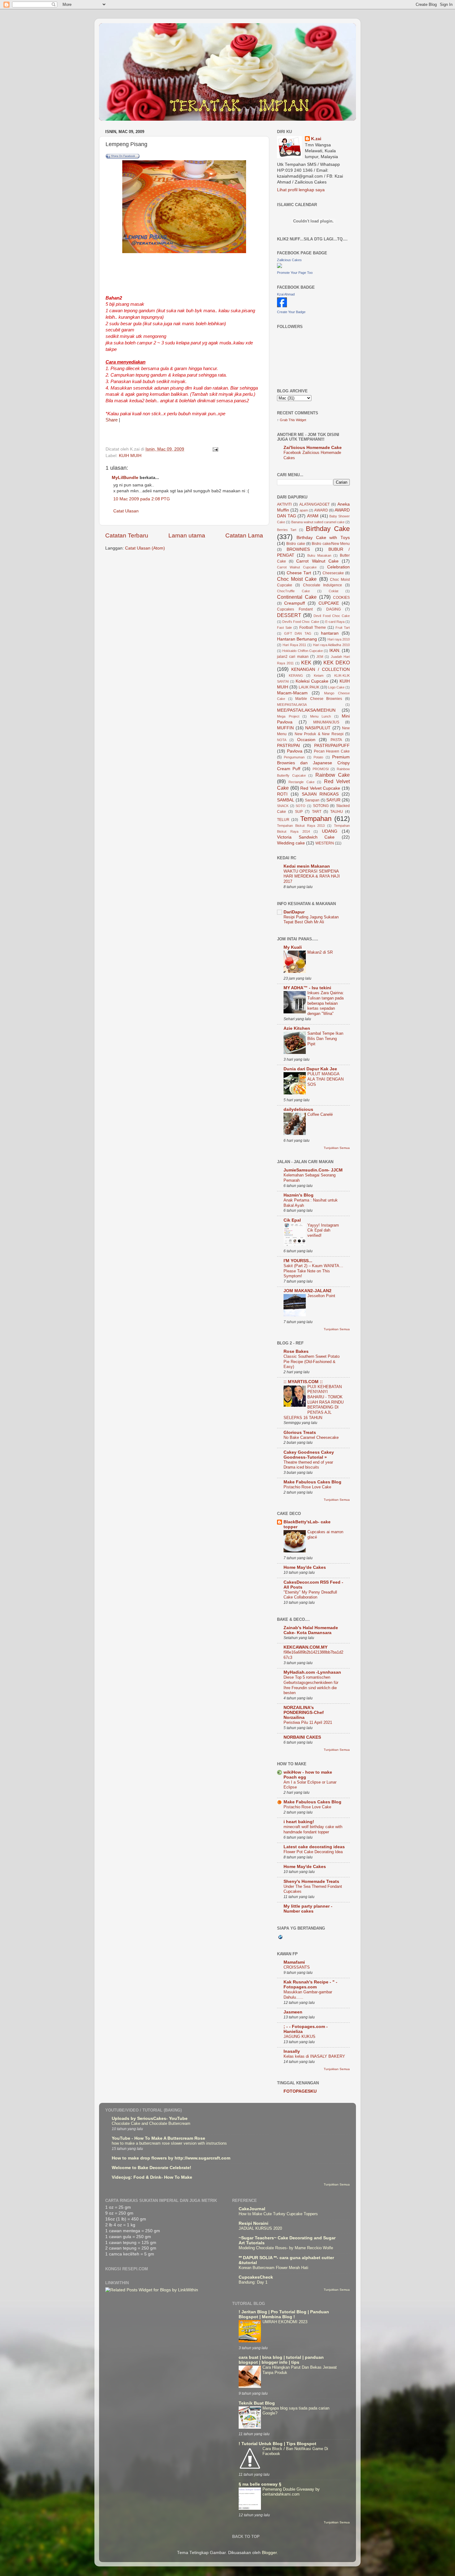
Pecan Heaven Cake (332, 751)
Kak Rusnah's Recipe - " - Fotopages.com (310, 1985)
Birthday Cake (328, 529)
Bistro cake (296, 544)
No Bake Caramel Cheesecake (311, 1437)
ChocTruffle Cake (293, 591)
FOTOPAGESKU (300, 2091)
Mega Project (288, 716)
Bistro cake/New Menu (331, 544)
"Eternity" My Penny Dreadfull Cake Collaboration (310, 1595)
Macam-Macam (292, 693)
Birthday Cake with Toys (323, 538)
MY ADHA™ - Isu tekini (307, 988)
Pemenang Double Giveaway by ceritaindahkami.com (291, 2492)
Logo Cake (336, 687)
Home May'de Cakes (305, 1567)
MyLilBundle (125, 478)
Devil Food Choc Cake (332, 616)
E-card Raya (335, 622)
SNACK (283, 806)
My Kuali (293, 947)
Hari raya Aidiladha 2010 (331, 645)
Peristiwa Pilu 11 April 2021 (308, 1722)
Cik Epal (292, 1220)
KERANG (296, 675)
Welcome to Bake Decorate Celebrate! (152, 2168)
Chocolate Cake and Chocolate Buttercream (151, 2123)
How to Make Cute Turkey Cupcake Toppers (278, 2214)
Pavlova (295, 751)
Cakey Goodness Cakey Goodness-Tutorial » (309, 1455)
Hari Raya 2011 (295, 645)
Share (112, 420)
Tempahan (316, 819)
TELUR (283, 820)
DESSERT (289, 615)
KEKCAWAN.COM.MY (305, 1647)
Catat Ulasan (126, 511)
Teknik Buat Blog (257, 2403)
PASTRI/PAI (288, 746)
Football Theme (313, 628)
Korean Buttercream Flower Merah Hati (273, 2268)
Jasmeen (293, 2012)
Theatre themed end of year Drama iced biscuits (308, 1465)
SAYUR (333, 800)
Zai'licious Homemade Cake (313, 448)
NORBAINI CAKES (302, 1737)
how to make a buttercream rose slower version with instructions (169, 2143)
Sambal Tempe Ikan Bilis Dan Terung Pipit (325, 1038)
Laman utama (187, 535)
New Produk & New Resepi (319, 734)
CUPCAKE (329, 603)
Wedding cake (291, 843)
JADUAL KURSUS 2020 (260, 2228)
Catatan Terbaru (127, 535)
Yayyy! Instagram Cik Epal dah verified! (323, 1230)
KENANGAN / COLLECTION (321, 669)
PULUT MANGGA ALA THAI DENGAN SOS (325, 1079)
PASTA (336, 740)
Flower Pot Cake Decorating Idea (313, 1852)
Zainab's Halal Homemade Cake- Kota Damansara (311, 1630)
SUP (299, 812)
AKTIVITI (284, 504)
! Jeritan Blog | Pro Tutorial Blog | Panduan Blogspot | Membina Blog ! (284, 2314)
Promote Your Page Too (295, 273)
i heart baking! (299, 1822)
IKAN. (335, 651)
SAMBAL (286, 800)
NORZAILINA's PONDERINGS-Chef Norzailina (304, 1713)
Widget (301, 420)
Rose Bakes (296, 1351)
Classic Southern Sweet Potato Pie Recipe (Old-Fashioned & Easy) (312, 1361)
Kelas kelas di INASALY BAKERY (314, 2056)
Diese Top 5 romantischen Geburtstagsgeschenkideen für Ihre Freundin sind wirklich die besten (311, 1685)
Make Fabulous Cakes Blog (312, 1482)
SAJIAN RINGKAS (320, 794)
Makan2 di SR (320, 952)
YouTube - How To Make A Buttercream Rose (158, 2138)
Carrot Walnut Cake (317, 561)
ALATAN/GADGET (314, 504)
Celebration (338, 567)
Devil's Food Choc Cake (301, 622)
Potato (318, 757)
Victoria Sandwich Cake (306, 837)
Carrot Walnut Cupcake (297, 567)
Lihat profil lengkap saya (301, 190)
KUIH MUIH (130, 456)
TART (317, 812)
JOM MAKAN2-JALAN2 (308, 1291)
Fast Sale (284, 628)
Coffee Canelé (320, 1114)
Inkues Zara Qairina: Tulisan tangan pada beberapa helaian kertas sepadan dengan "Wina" (326, 1003)
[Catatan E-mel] (215, 449)
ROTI (282, 794)
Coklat (334, 591)
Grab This (288, 420)
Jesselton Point (321, 1296)
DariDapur (294, 912)
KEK (306, 662)
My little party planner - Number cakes (308, 1909)
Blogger (269, 2553)
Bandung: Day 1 (253, 2282)
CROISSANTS (297, 1967)
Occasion (306, 740)
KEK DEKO (337, 662)
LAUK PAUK (309, 687)
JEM (320, 657)
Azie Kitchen (297, 1028)
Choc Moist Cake (297, 579)
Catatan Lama (244, 535)
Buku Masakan (319, 555)
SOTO (301, 806)
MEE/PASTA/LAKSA (292, 705)
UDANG (330, 831)
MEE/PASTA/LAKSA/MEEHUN (306, 710)
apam (304, 510)
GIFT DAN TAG (298, 633)
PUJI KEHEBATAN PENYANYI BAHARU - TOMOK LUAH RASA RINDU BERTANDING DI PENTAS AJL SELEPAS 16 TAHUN (314, 1402)
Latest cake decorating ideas (314, 1847)
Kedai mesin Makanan (307, 866)
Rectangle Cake (301, 782)
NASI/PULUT (318, 728)
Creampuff (295, 603)
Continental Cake (297, 597)
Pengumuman (294, 757)
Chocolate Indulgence (323, 585)
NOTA (282, 740)
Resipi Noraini (253, 2223)
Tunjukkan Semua (337, 1148)
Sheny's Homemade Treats (311, 1881)
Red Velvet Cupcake (320, 788)
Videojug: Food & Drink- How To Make (152, 2177)
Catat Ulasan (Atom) (145, 548)
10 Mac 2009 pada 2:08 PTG (142, 499)
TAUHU (337, 812)
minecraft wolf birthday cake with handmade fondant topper (313, 1829)
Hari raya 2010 (339, 639)
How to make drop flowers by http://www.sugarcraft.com (171, 2158)
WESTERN (325, 843)
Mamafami (294, 1962)
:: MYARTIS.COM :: (303, 1382)
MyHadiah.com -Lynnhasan (312, 1672)
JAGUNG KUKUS (299, 2037)
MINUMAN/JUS (326, 722)
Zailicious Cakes (289, 260)
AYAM (313, 516)
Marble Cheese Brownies (319, 699)
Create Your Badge (291, 312)
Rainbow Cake (333, 775)
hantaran (330, 633)
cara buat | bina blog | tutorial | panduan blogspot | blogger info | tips (281, 2360)
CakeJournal (252, 2209)
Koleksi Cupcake (312, 681)
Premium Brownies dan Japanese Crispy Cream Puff (313, 763)
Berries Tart (287, 530)
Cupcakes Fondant (295, 609)
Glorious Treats (300, 1433)
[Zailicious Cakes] (279, 267)
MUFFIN (285, 728)
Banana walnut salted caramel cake (318, 522)
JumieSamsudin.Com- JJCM (313, 1170)
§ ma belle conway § (260, 2484)
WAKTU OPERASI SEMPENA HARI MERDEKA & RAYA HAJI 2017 (312, 876)
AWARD (321, 510)
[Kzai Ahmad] (282, 306)
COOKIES (341, 598)
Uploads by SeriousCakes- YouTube (150, 2119)
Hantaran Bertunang (297, 639)
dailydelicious (298, 1109)
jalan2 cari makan (293, 657)
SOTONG (321, 806)
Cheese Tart (299, 573)
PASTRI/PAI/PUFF (332, 746)
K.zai (316, 139)
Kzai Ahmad (286, 294)
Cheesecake (333, 573)
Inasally (292, 2051)
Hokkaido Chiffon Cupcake (303, 651)
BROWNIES (298, 549)
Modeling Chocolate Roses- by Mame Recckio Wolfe (286, 2248)
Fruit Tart (343, 628)
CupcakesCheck (256, 2277)
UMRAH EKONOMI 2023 (285, 2322)
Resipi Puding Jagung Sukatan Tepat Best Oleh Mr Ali (311, 920)
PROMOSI (321, 769)
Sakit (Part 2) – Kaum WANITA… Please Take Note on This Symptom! (313, 1271)
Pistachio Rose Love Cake (307, 1487)
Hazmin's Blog (299, 1195)
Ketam (319, 675)
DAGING (334, 609)
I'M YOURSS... (298, 1261)
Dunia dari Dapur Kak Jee (310, 1069)
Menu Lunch (321, 716)
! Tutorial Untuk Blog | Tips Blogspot (277, 2444)
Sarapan (312, 800)
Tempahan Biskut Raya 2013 (301, 826)
